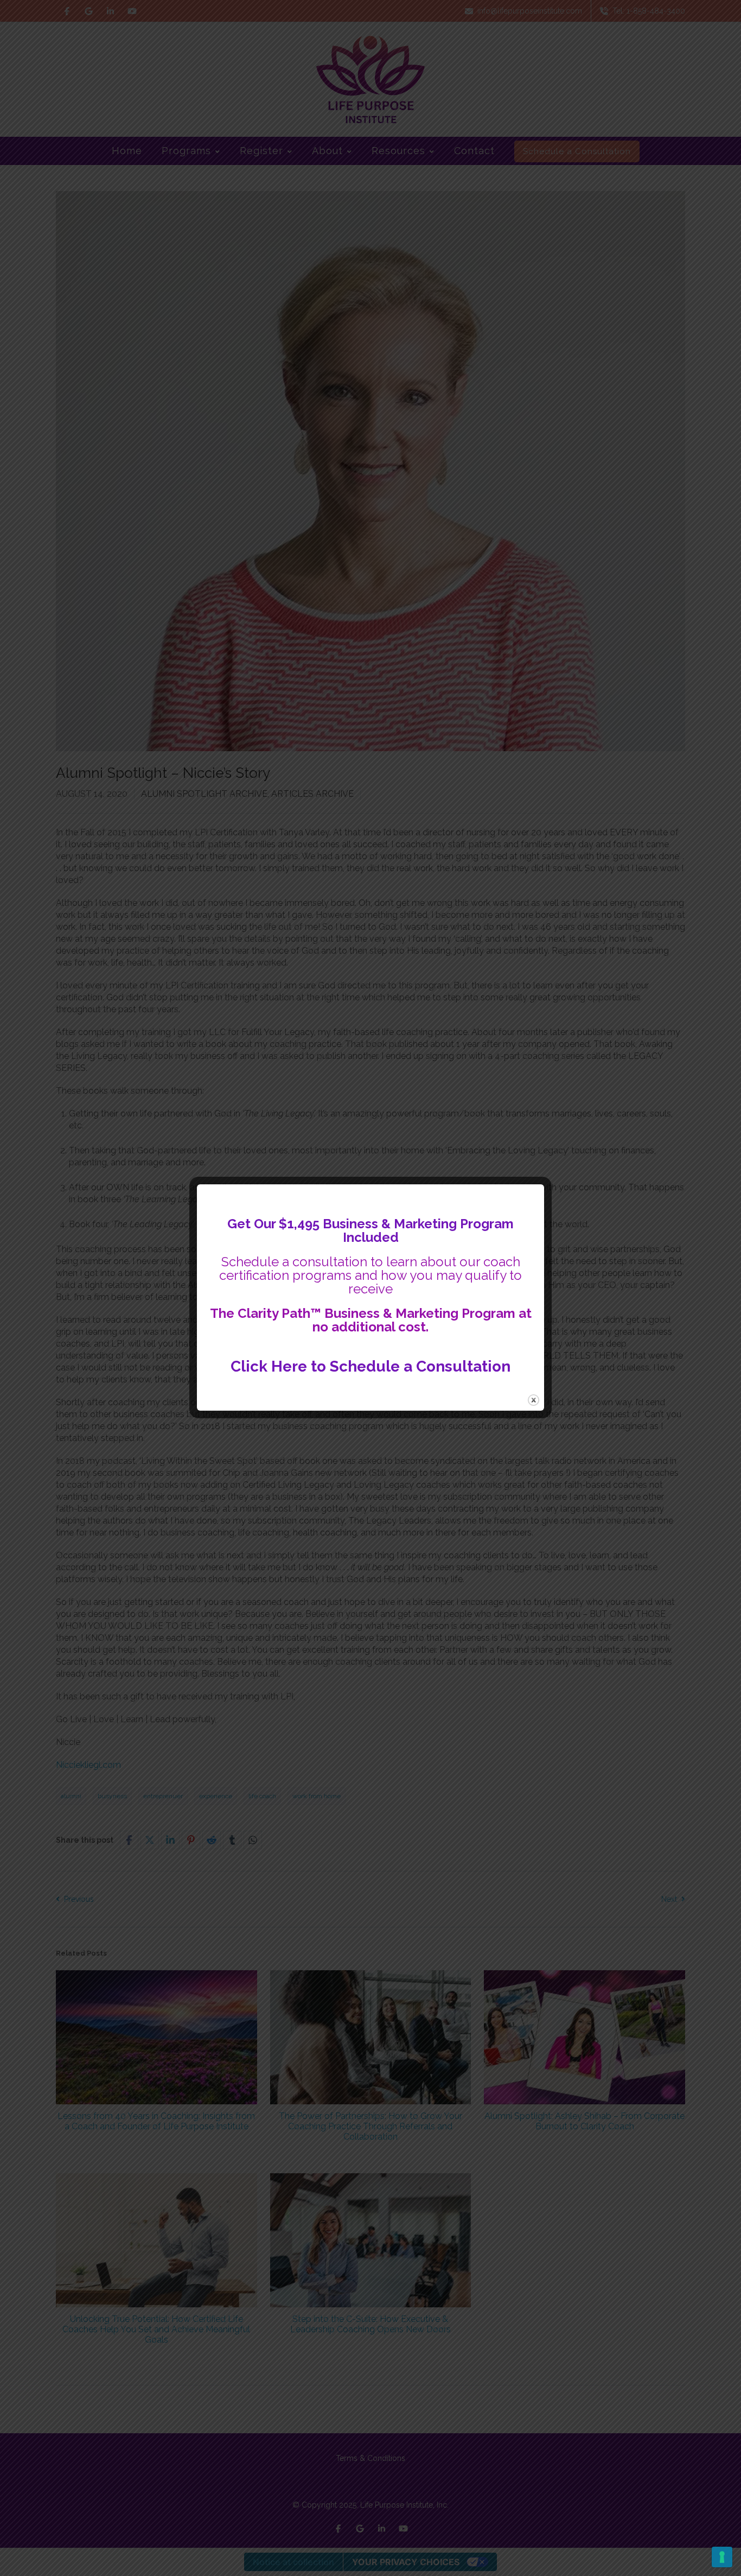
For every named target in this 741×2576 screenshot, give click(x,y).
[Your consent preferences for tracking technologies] (722, 2557)
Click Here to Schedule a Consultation (370, 1366)
